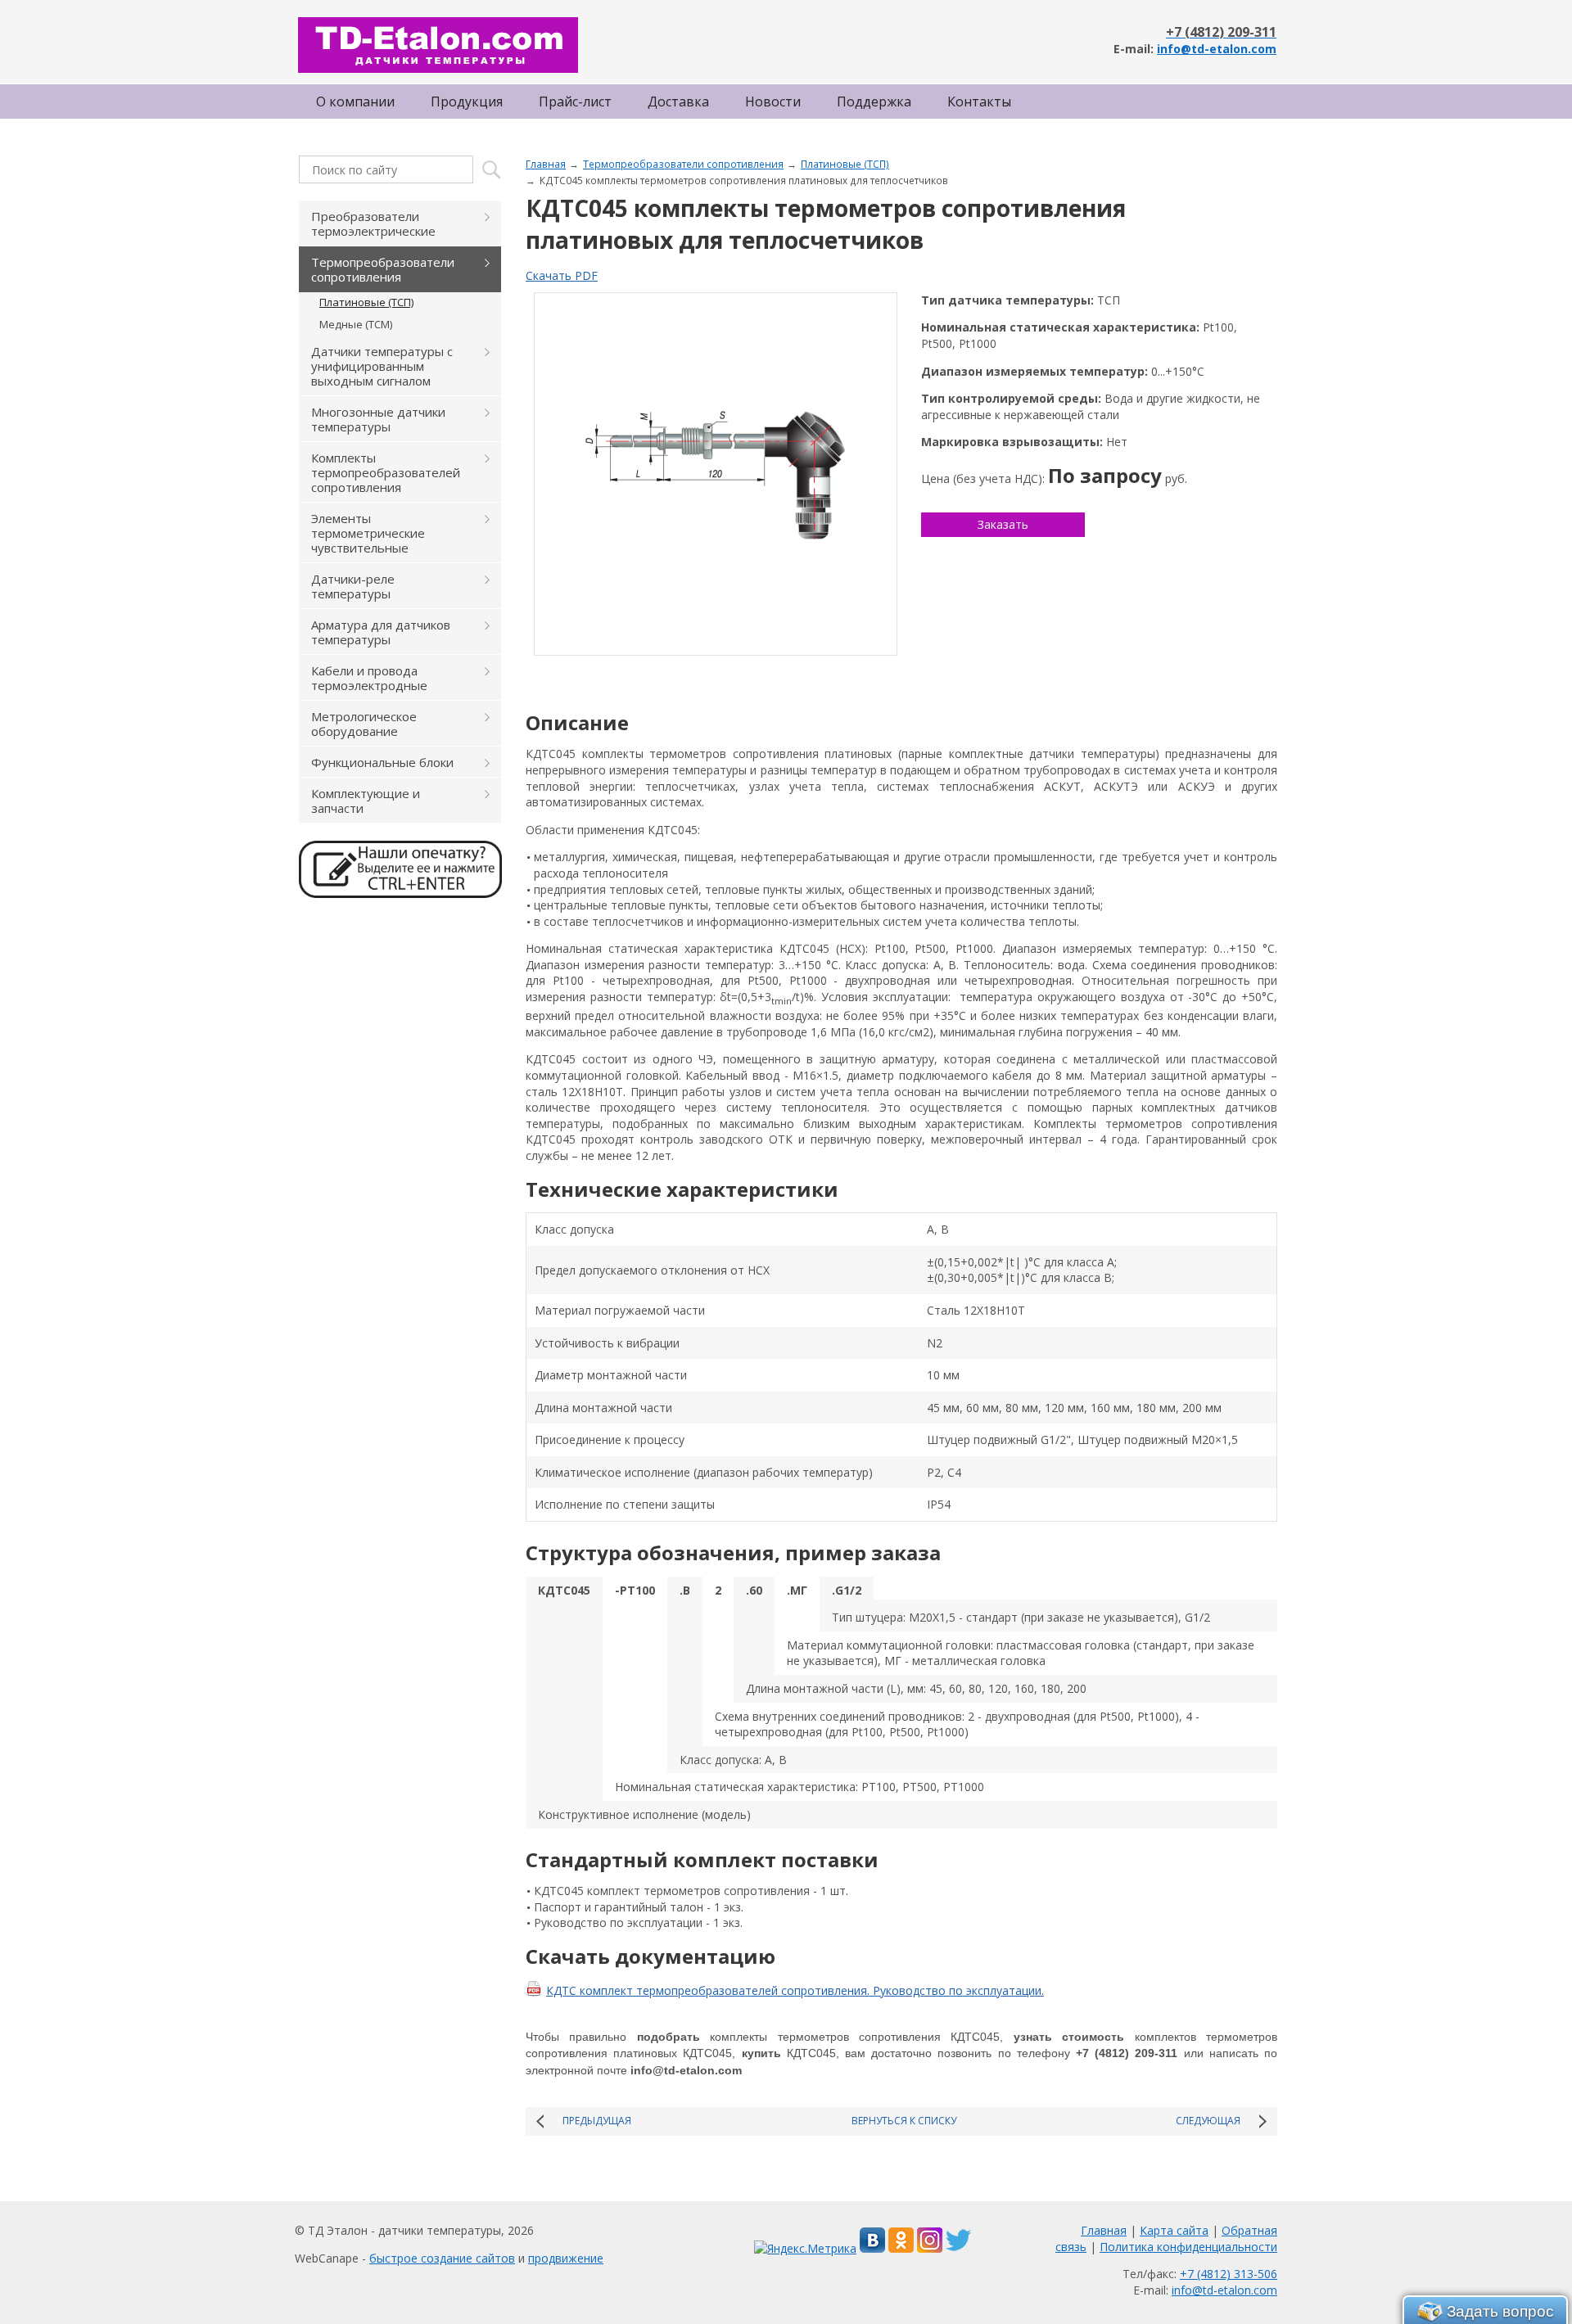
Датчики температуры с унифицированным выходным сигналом (382, 366)
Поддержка (874, 102)
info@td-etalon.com (1217, 49)
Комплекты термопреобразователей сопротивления (386, 472)
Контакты (979, 102)
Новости (773, 102)
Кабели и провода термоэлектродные (369, 678)
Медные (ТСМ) (356, 324)
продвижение (566, 2258)
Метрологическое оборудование (364, 724)
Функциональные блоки (382, 762)
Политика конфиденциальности (1188, 2247)
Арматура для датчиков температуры (381, 632)
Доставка (678, 102)
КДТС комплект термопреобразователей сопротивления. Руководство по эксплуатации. (795, 1990)
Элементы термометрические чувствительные (368, 533)
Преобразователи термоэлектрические (373, 223)
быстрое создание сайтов (442, 2258)
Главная (546, 164)
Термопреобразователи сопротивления (683, 164)
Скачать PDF (562, 275)
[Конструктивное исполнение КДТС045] (716, 474)
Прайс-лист (575, 102)
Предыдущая (597, 2121)
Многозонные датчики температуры (378, 419)
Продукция (467, 102)
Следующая (1208, 2121)
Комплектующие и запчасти (366, 801)
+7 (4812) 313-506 (1229, 2274)
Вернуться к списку (904, 2121)
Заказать (1003, 524)
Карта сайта (1174, 2230)
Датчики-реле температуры (353, 586)
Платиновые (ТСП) (845, 164)
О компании (355, 102)
